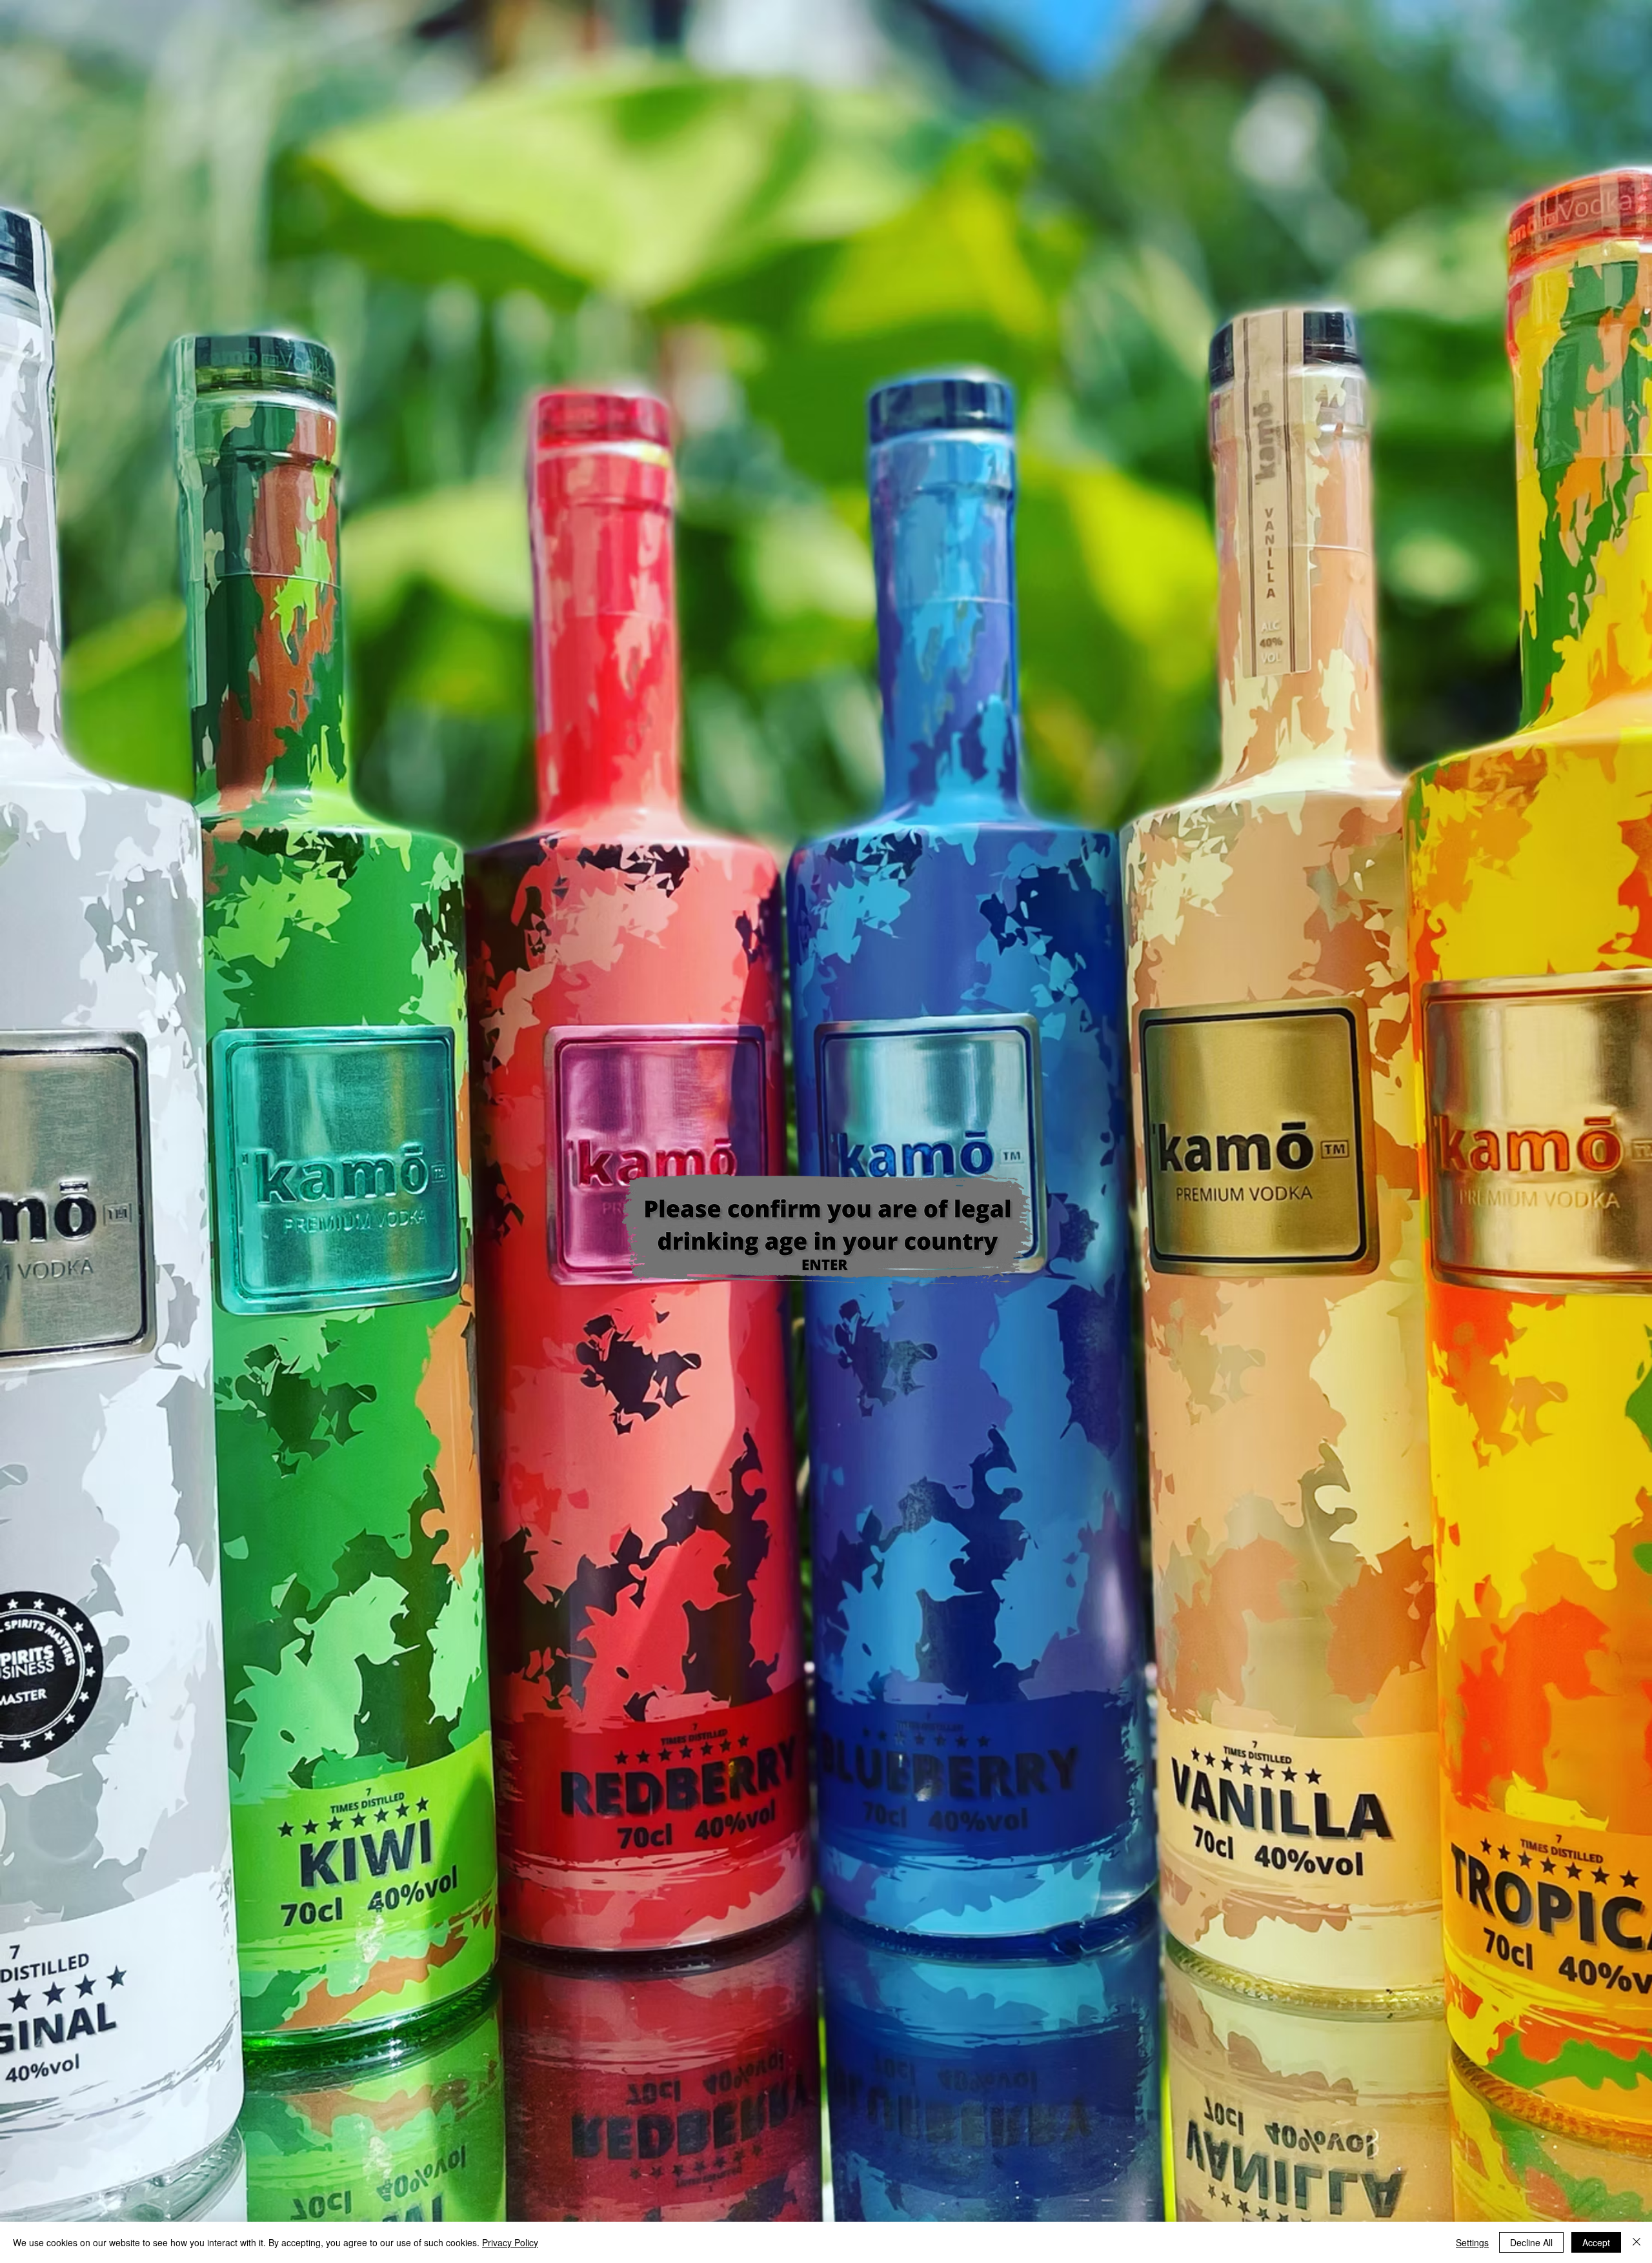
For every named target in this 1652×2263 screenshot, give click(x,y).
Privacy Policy (510, 2242)
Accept (1596, 2242)
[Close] (1637, 2242)
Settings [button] (1472, 2242)
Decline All (1531, 2242)
